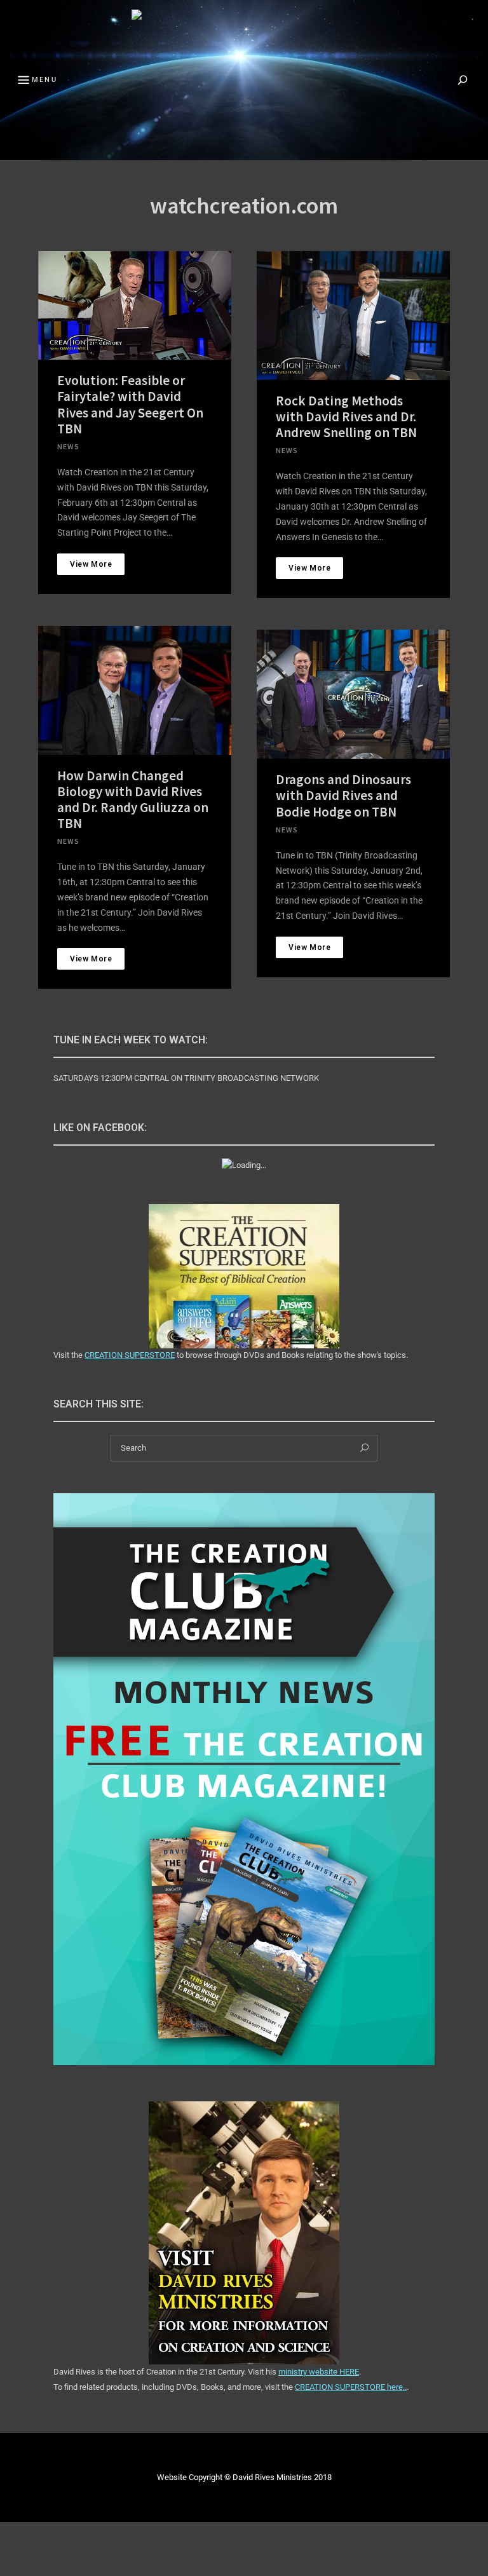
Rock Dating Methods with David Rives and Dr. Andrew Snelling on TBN (346, 417)
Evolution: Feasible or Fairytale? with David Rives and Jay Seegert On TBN (130, 404)
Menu (44, 80)
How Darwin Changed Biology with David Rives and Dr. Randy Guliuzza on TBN (133, 800)
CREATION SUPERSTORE (130, 1355)
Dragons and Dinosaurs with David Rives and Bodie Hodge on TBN (343, 795)
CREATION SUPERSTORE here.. (351, 2387)
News (68, 446)
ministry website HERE (319, 2372)
